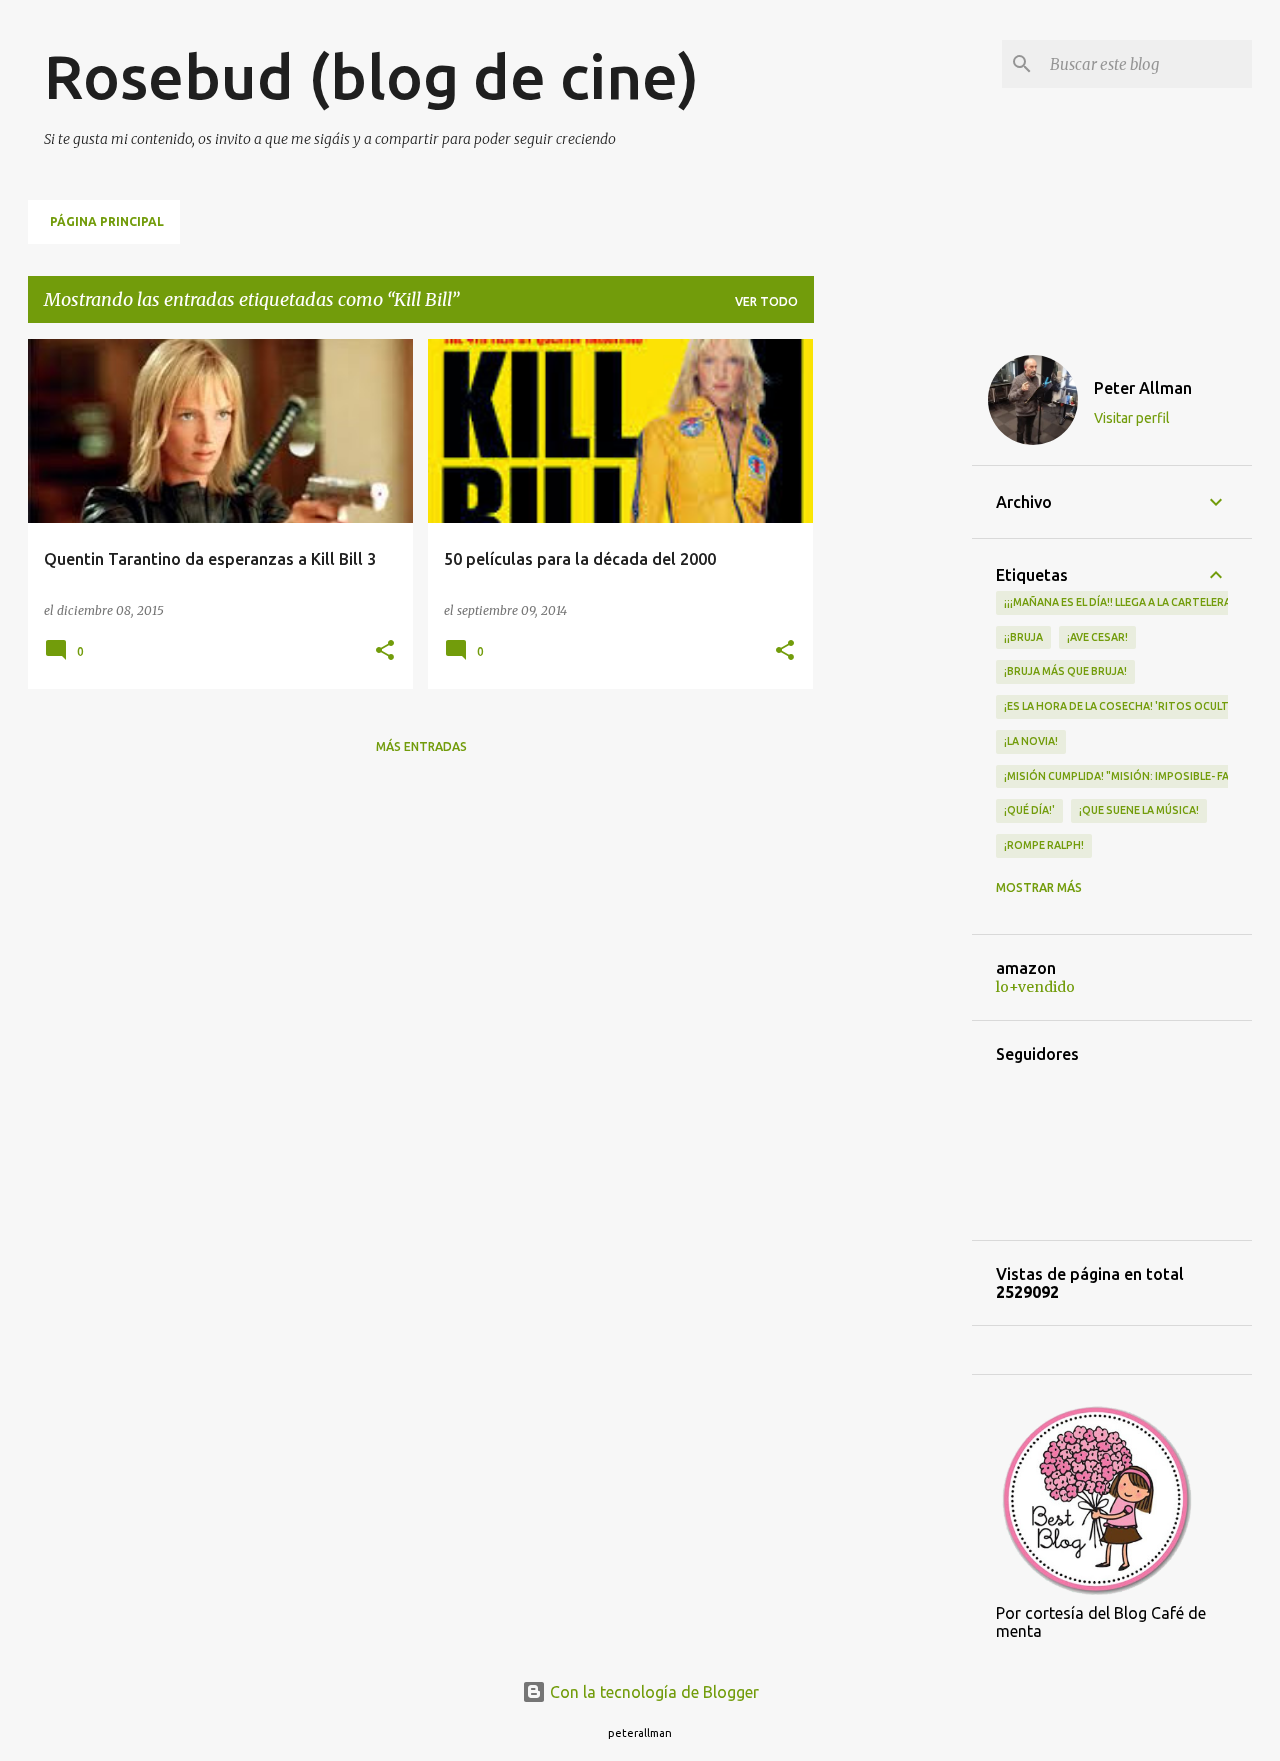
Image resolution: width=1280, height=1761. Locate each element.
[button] (385, 651)
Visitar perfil (1132, 418)
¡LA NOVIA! (1031, 741)
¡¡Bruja (1023, 637)
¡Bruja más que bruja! (1065, 671)
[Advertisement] (893, 639)
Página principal (107, 221)
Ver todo (766, 301)
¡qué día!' (1029, 810)
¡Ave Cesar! (1097, 637)
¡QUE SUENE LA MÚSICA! (1139, 810)
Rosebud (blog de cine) (371, 76)
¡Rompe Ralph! (1044, 845)
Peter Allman (1143, 388)
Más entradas (421, 746)
